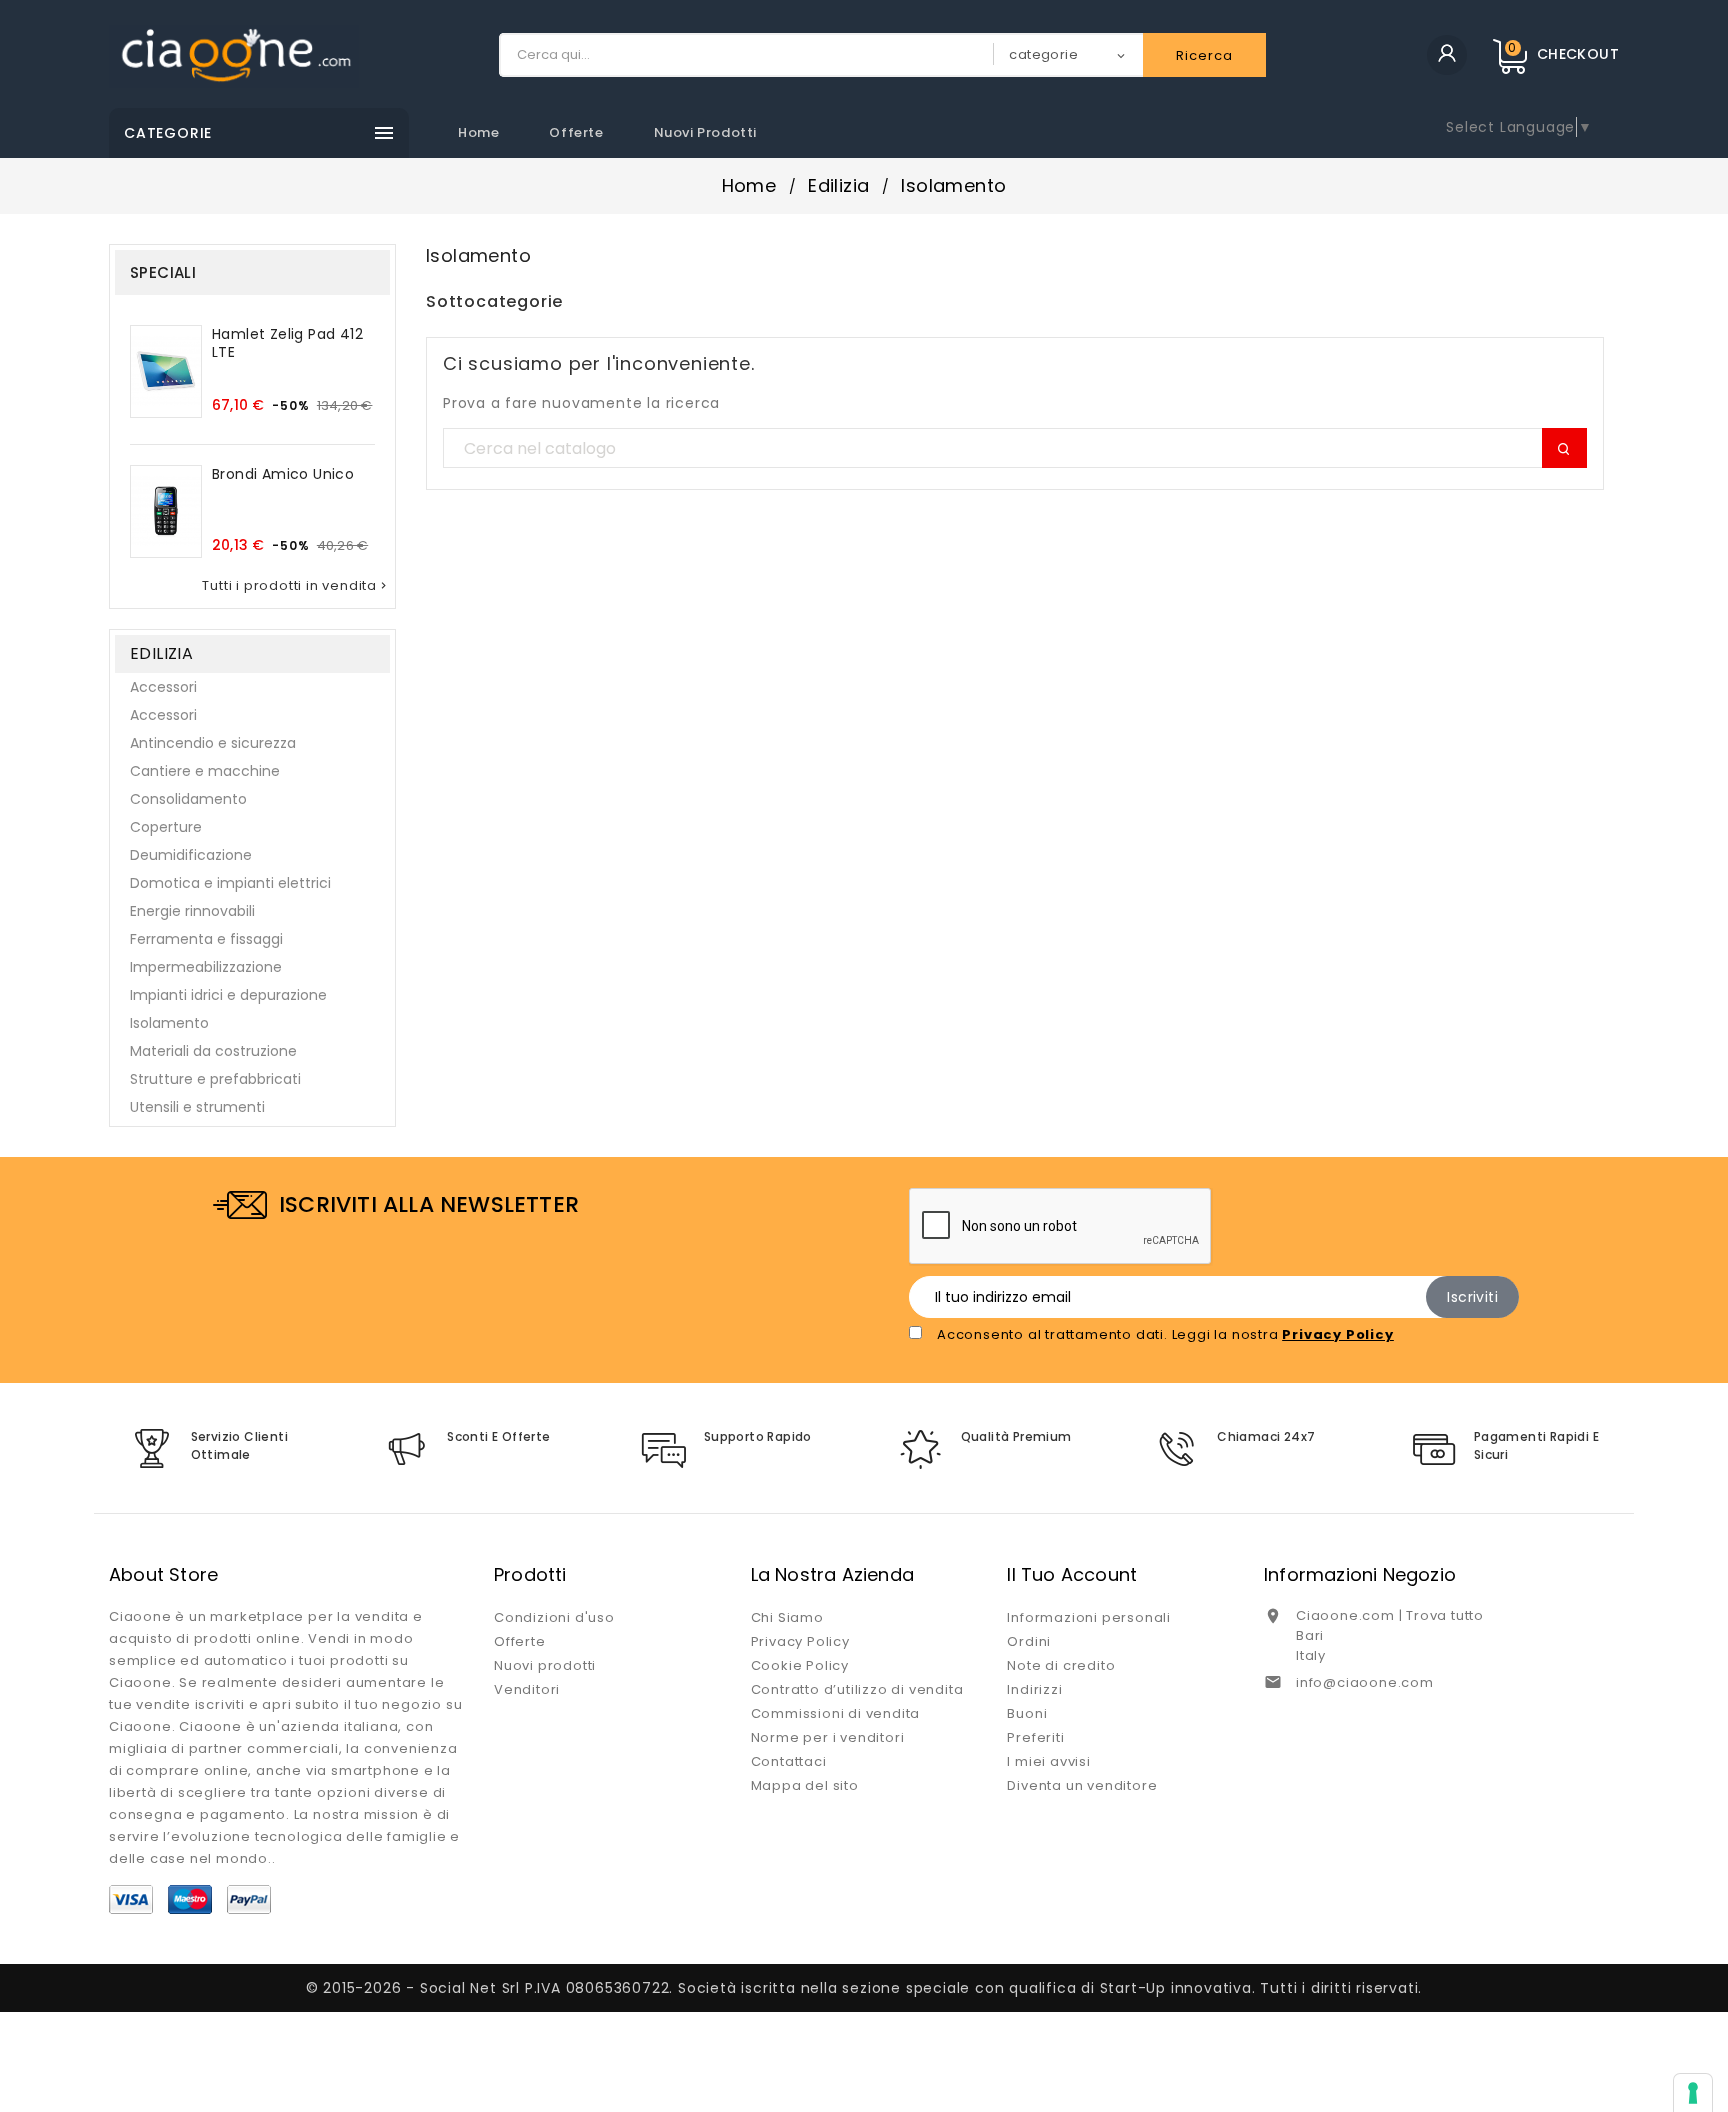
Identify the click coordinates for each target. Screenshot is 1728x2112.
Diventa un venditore (1082, 1785)
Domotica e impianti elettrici (230, 883)
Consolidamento (188, 799)
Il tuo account (1072, 1574)
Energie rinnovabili (192, 911)
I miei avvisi (1048, 1761)
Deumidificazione (191, 855)
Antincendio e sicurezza (213, 743)
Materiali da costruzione (213, 1051)
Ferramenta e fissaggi (206, 939)
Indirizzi (1034, 1689)
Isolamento (169, 1023)
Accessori (163, 687)
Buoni (1027, 1713)
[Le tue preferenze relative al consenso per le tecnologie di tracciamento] (1693, 2093)
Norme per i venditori (828, 1737)
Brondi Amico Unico (283, 474)
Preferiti (1035, 1737)
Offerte (576, 132)
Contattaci (789, 1761)
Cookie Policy (800, 1665)
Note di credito (1061, 1665)
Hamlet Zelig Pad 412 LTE (287, 343)
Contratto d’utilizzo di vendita (857, 1689)
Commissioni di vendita (836, 1713)
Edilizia (161, 653)
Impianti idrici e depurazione (228, 995)
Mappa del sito (805, 1785)
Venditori (527, 1689)
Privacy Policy (800, 1641)
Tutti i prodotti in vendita (296, 586)
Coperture (166, 827)
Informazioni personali (1089, 1617)
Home (478, 132)
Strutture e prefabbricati (215, 1079)
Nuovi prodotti (705, 132)
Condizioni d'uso (554, 1617)
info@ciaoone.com (1365, 1682)
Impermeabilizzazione (206, 967)
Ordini (1029, 1641)
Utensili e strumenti (197, 1107)
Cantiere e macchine (205, 771)
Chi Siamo (787, 1617)
